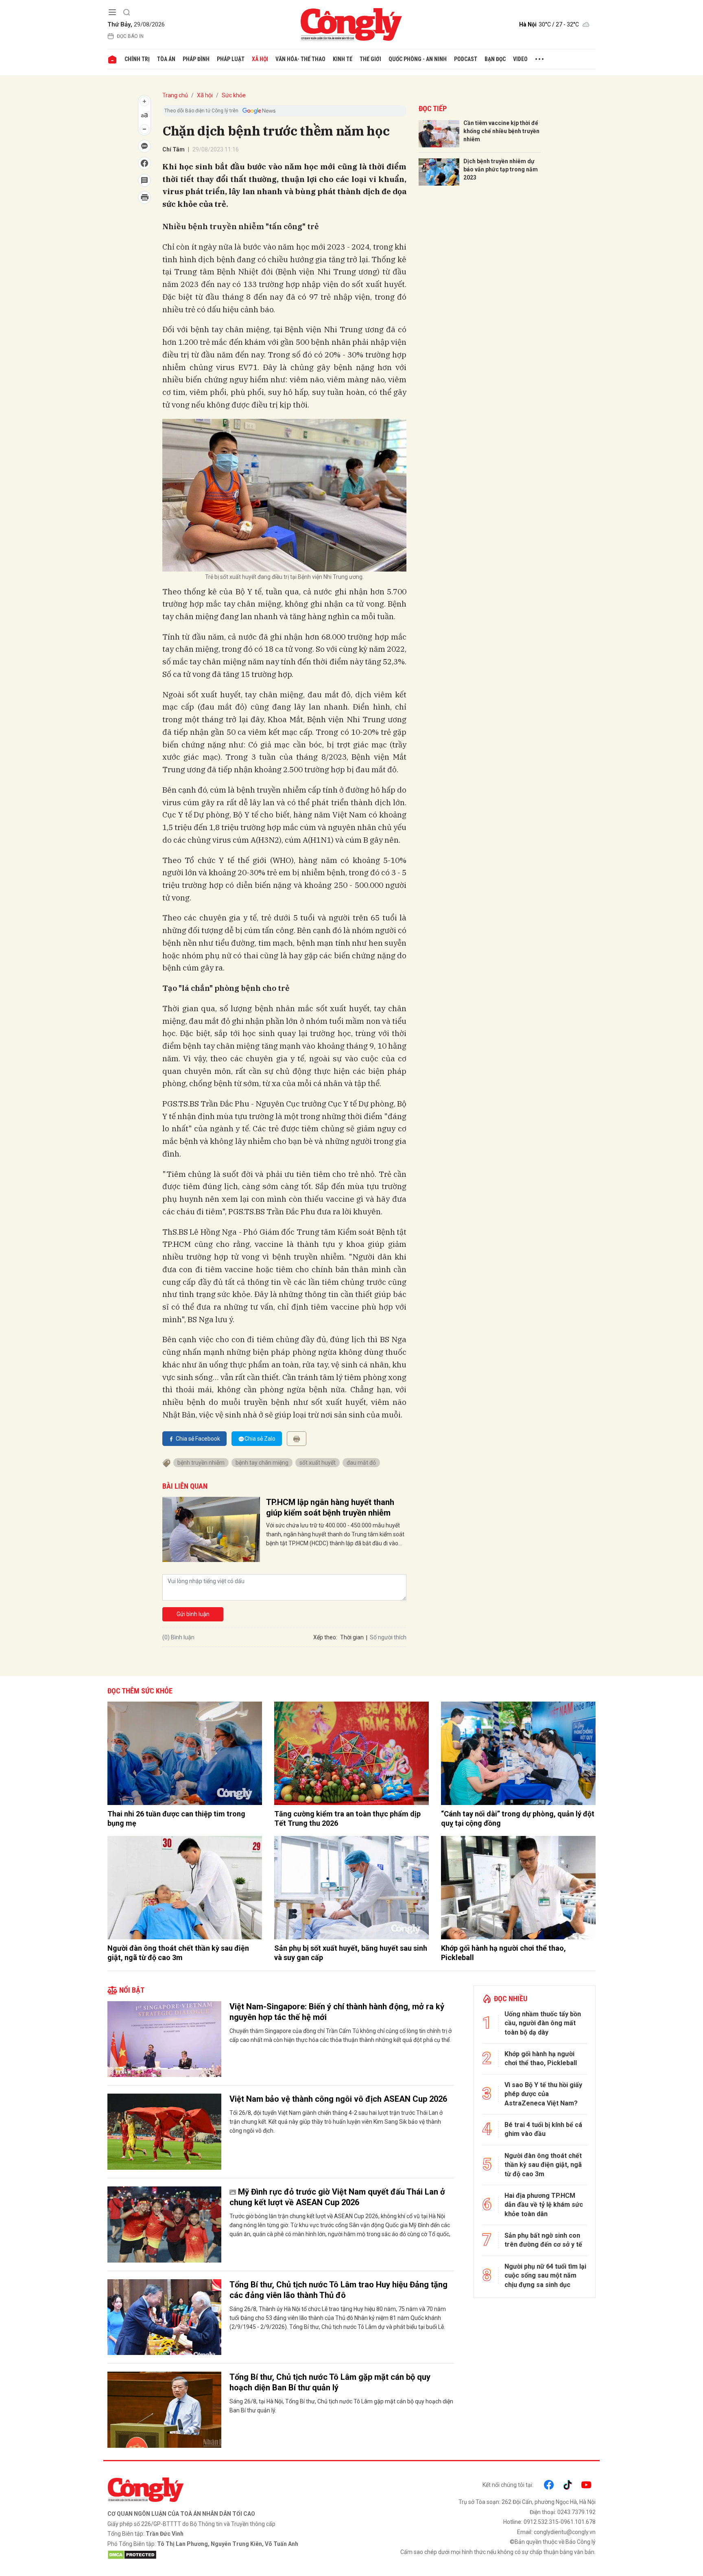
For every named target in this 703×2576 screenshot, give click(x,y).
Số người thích (388, 1637)
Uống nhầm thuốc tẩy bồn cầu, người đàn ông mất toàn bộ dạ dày (543, 2023)
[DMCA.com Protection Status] (227, 2555)
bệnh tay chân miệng (262, 1463)
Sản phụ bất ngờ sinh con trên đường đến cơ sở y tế (543, 2240)
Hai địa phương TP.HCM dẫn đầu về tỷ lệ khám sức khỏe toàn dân (544, 2205)
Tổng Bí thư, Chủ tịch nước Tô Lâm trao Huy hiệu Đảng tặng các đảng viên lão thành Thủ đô (338, 2290)
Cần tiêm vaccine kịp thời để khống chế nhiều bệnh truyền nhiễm (501, 131)
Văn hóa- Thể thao (300, 59)
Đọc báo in (130, 36)
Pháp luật (231, 59)
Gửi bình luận (193, 1614)
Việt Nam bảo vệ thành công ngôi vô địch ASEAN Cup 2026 (338, 2099)
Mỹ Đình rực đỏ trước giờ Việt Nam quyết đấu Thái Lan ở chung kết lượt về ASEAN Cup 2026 (337, 2197)
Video (520, 59)
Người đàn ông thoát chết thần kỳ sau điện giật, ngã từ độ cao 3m (178, 1953)
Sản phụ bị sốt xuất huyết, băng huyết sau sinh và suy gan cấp (351, 1953)
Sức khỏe (234, 95)
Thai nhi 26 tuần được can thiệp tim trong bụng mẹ (176, 1818)
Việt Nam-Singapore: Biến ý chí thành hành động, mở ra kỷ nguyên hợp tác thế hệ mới (337, 2012)
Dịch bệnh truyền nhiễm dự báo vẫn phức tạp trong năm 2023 (501, 169)
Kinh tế (343, 59)
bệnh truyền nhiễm (201, 1463)
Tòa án (166, 59)
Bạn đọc (495, 59)
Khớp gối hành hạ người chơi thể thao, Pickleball (503, 1953)
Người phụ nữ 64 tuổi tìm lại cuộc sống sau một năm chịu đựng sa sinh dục (545, 2276)
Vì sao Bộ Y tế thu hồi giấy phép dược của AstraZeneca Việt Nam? (543, 2094)
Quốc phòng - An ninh (418, 59)
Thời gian (352, 1637)
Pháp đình (196, 59)
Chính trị (137, 59)
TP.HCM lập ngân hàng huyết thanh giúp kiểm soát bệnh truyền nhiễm (330, 1507)
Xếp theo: (325, 1637)
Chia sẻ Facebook (198, 1439)
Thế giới (370, 59)
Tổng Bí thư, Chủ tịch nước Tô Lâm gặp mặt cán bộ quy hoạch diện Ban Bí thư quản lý (330, 2382)
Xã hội (260, 59)
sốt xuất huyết (318, 1463)
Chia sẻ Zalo (260, 1439)
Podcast (466, 59)
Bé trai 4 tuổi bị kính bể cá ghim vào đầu (543, 2129)
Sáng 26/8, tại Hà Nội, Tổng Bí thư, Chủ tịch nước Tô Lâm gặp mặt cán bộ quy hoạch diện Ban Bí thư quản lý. (341, 2406)
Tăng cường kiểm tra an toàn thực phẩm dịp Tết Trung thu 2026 (347, 1818)
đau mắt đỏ (361, 1463)
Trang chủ (175, 95)
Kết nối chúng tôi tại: (508, 2485)
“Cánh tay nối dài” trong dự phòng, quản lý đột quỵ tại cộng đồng (518, 1818)
